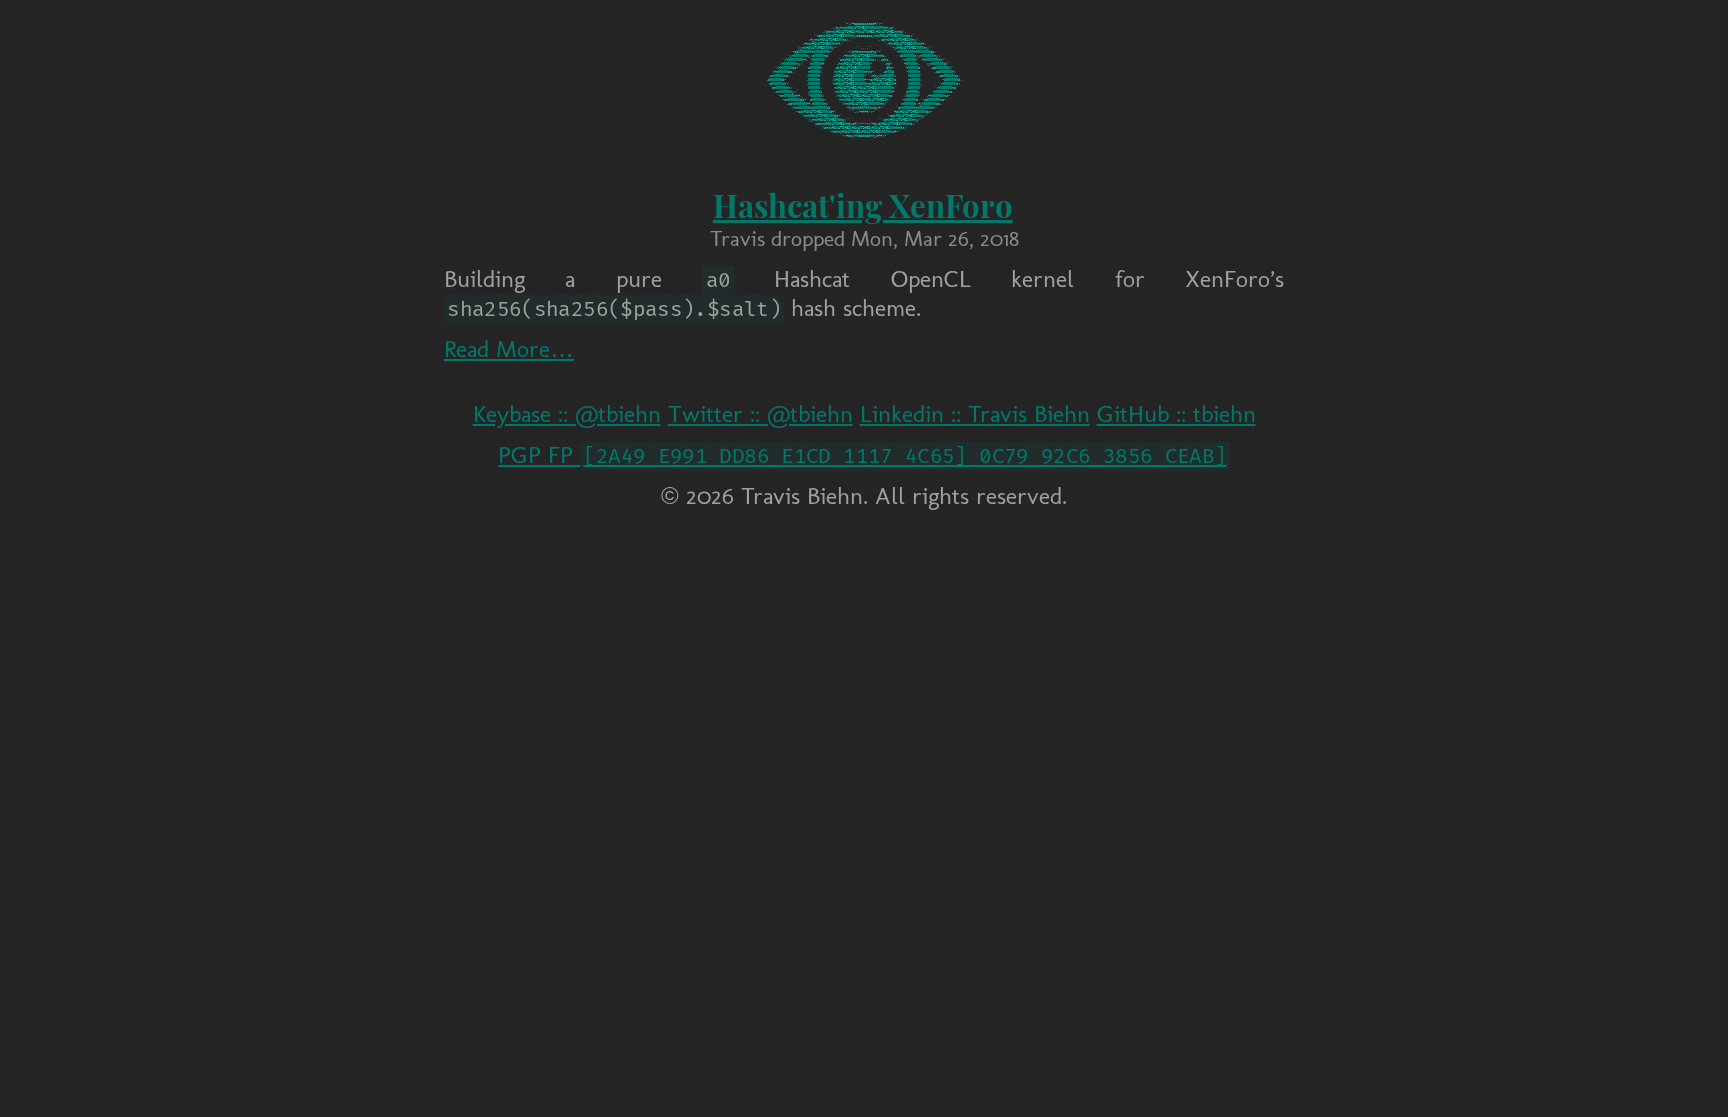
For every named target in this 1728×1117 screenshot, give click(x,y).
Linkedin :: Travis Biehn (975, 413)
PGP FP (862, 454)
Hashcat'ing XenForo (863, 205)
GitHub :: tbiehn (1176, 413)
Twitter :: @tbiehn (760, 413)
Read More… (509, 348)
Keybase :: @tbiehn (567, 413)
